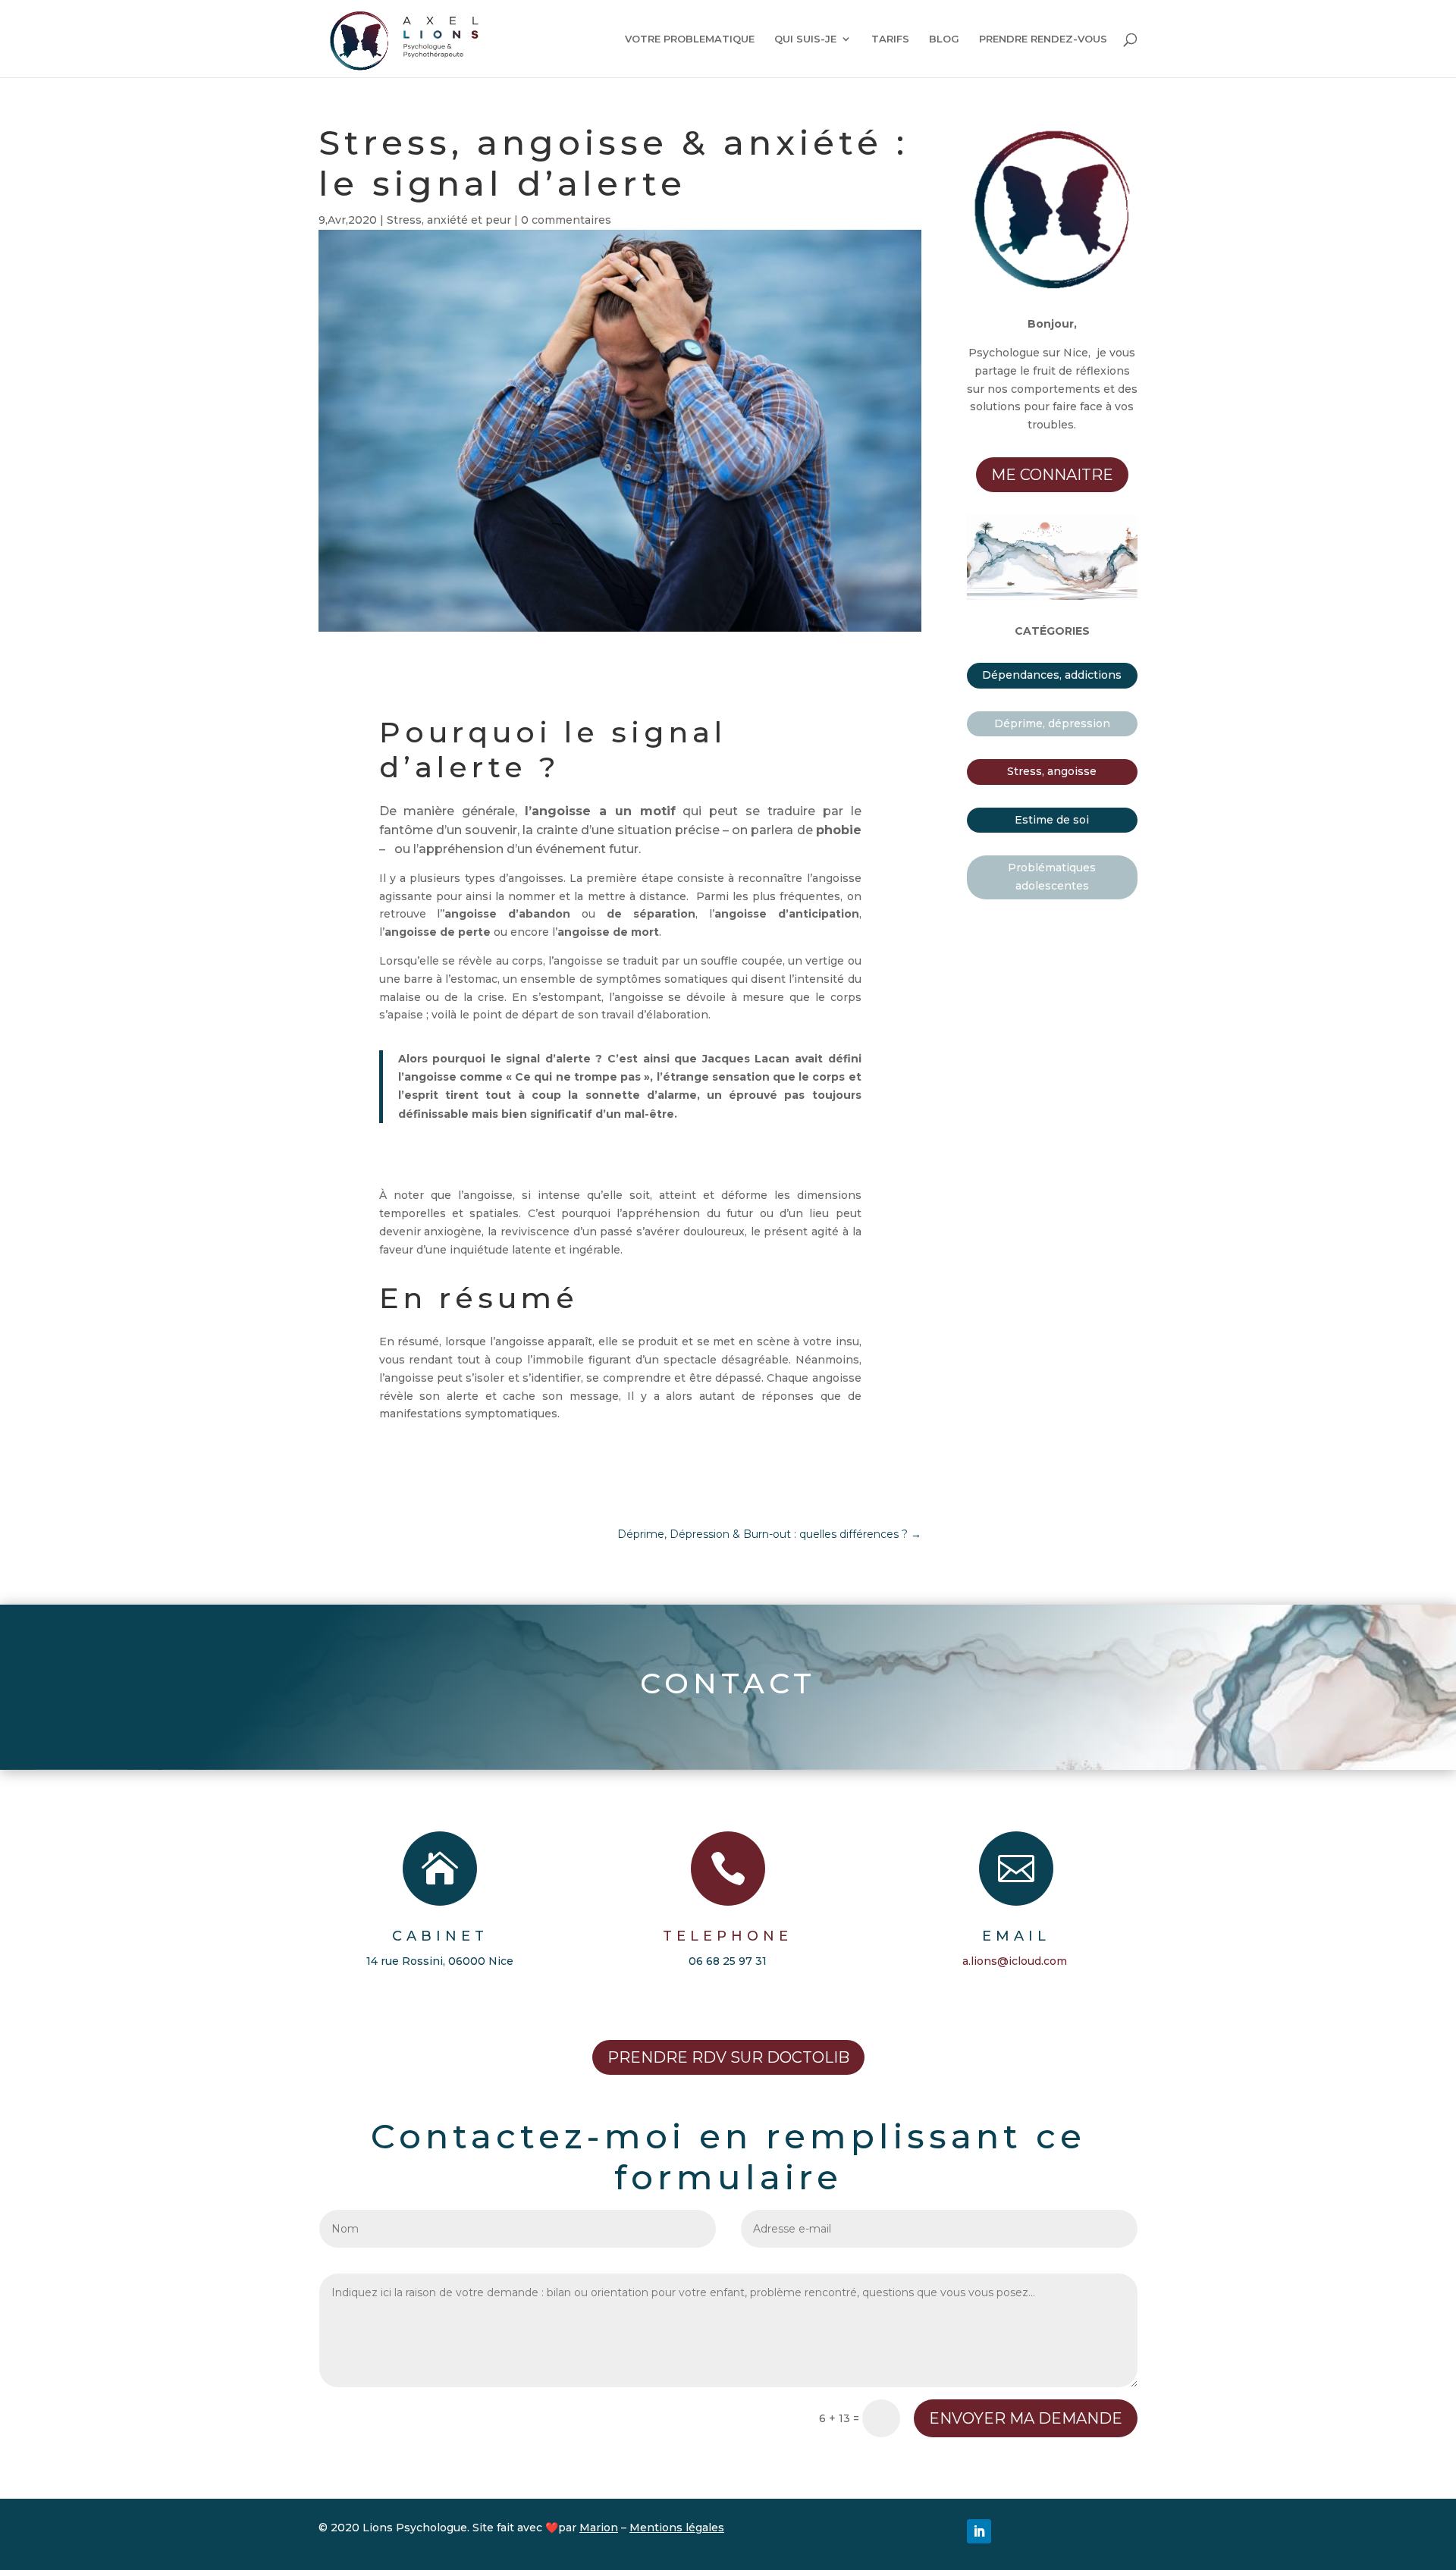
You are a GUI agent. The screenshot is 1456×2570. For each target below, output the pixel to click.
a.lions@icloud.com (1015, 1961)
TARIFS (890, 39)
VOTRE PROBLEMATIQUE (690, 39)
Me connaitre (1052, 475)
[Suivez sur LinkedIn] (979, 2531)
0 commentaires (566, 220)
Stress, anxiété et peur (449, 220)
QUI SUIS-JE (805, 39)
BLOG (944, 39)
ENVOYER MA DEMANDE (1026, 2418)
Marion (599, 2528)
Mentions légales (677, 2528)
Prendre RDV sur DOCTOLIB (728, 2057)
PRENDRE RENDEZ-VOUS (1043, 39)
